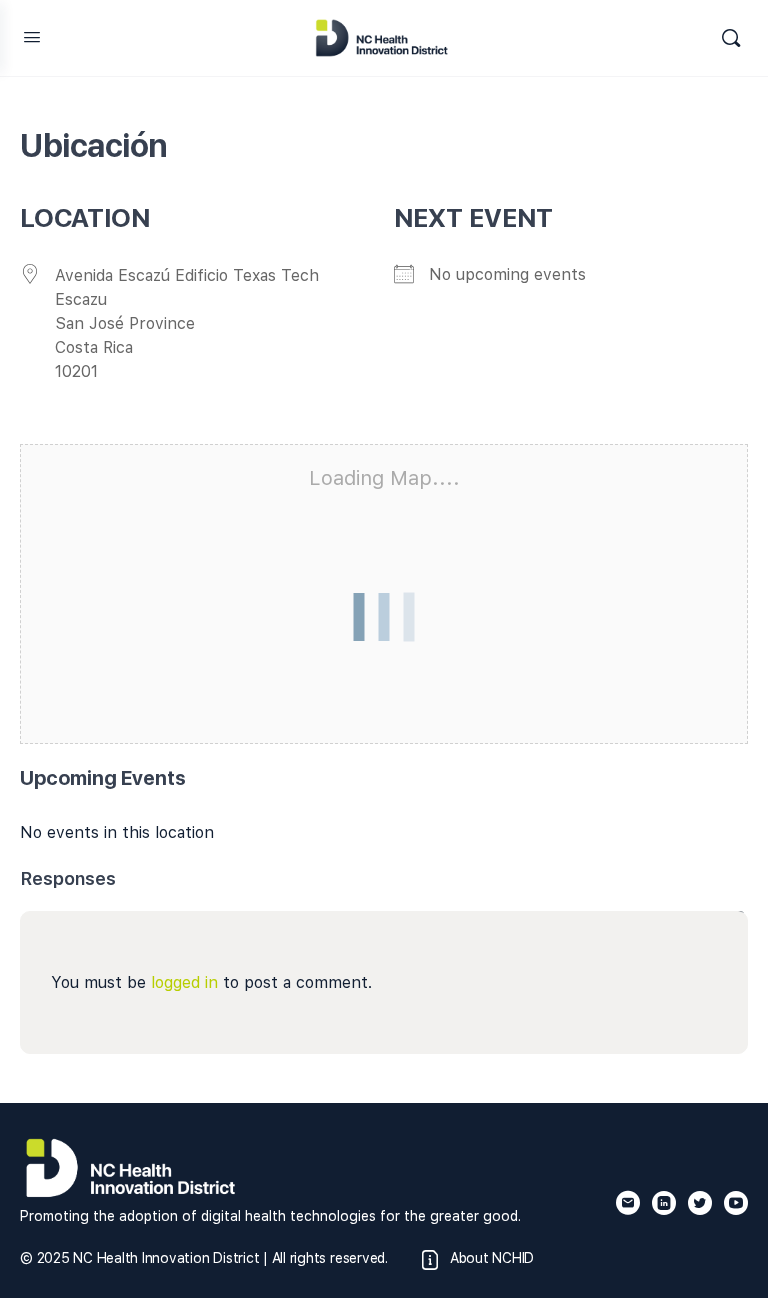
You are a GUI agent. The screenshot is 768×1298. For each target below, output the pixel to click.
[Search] (731, 38)
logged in (184, 982)
